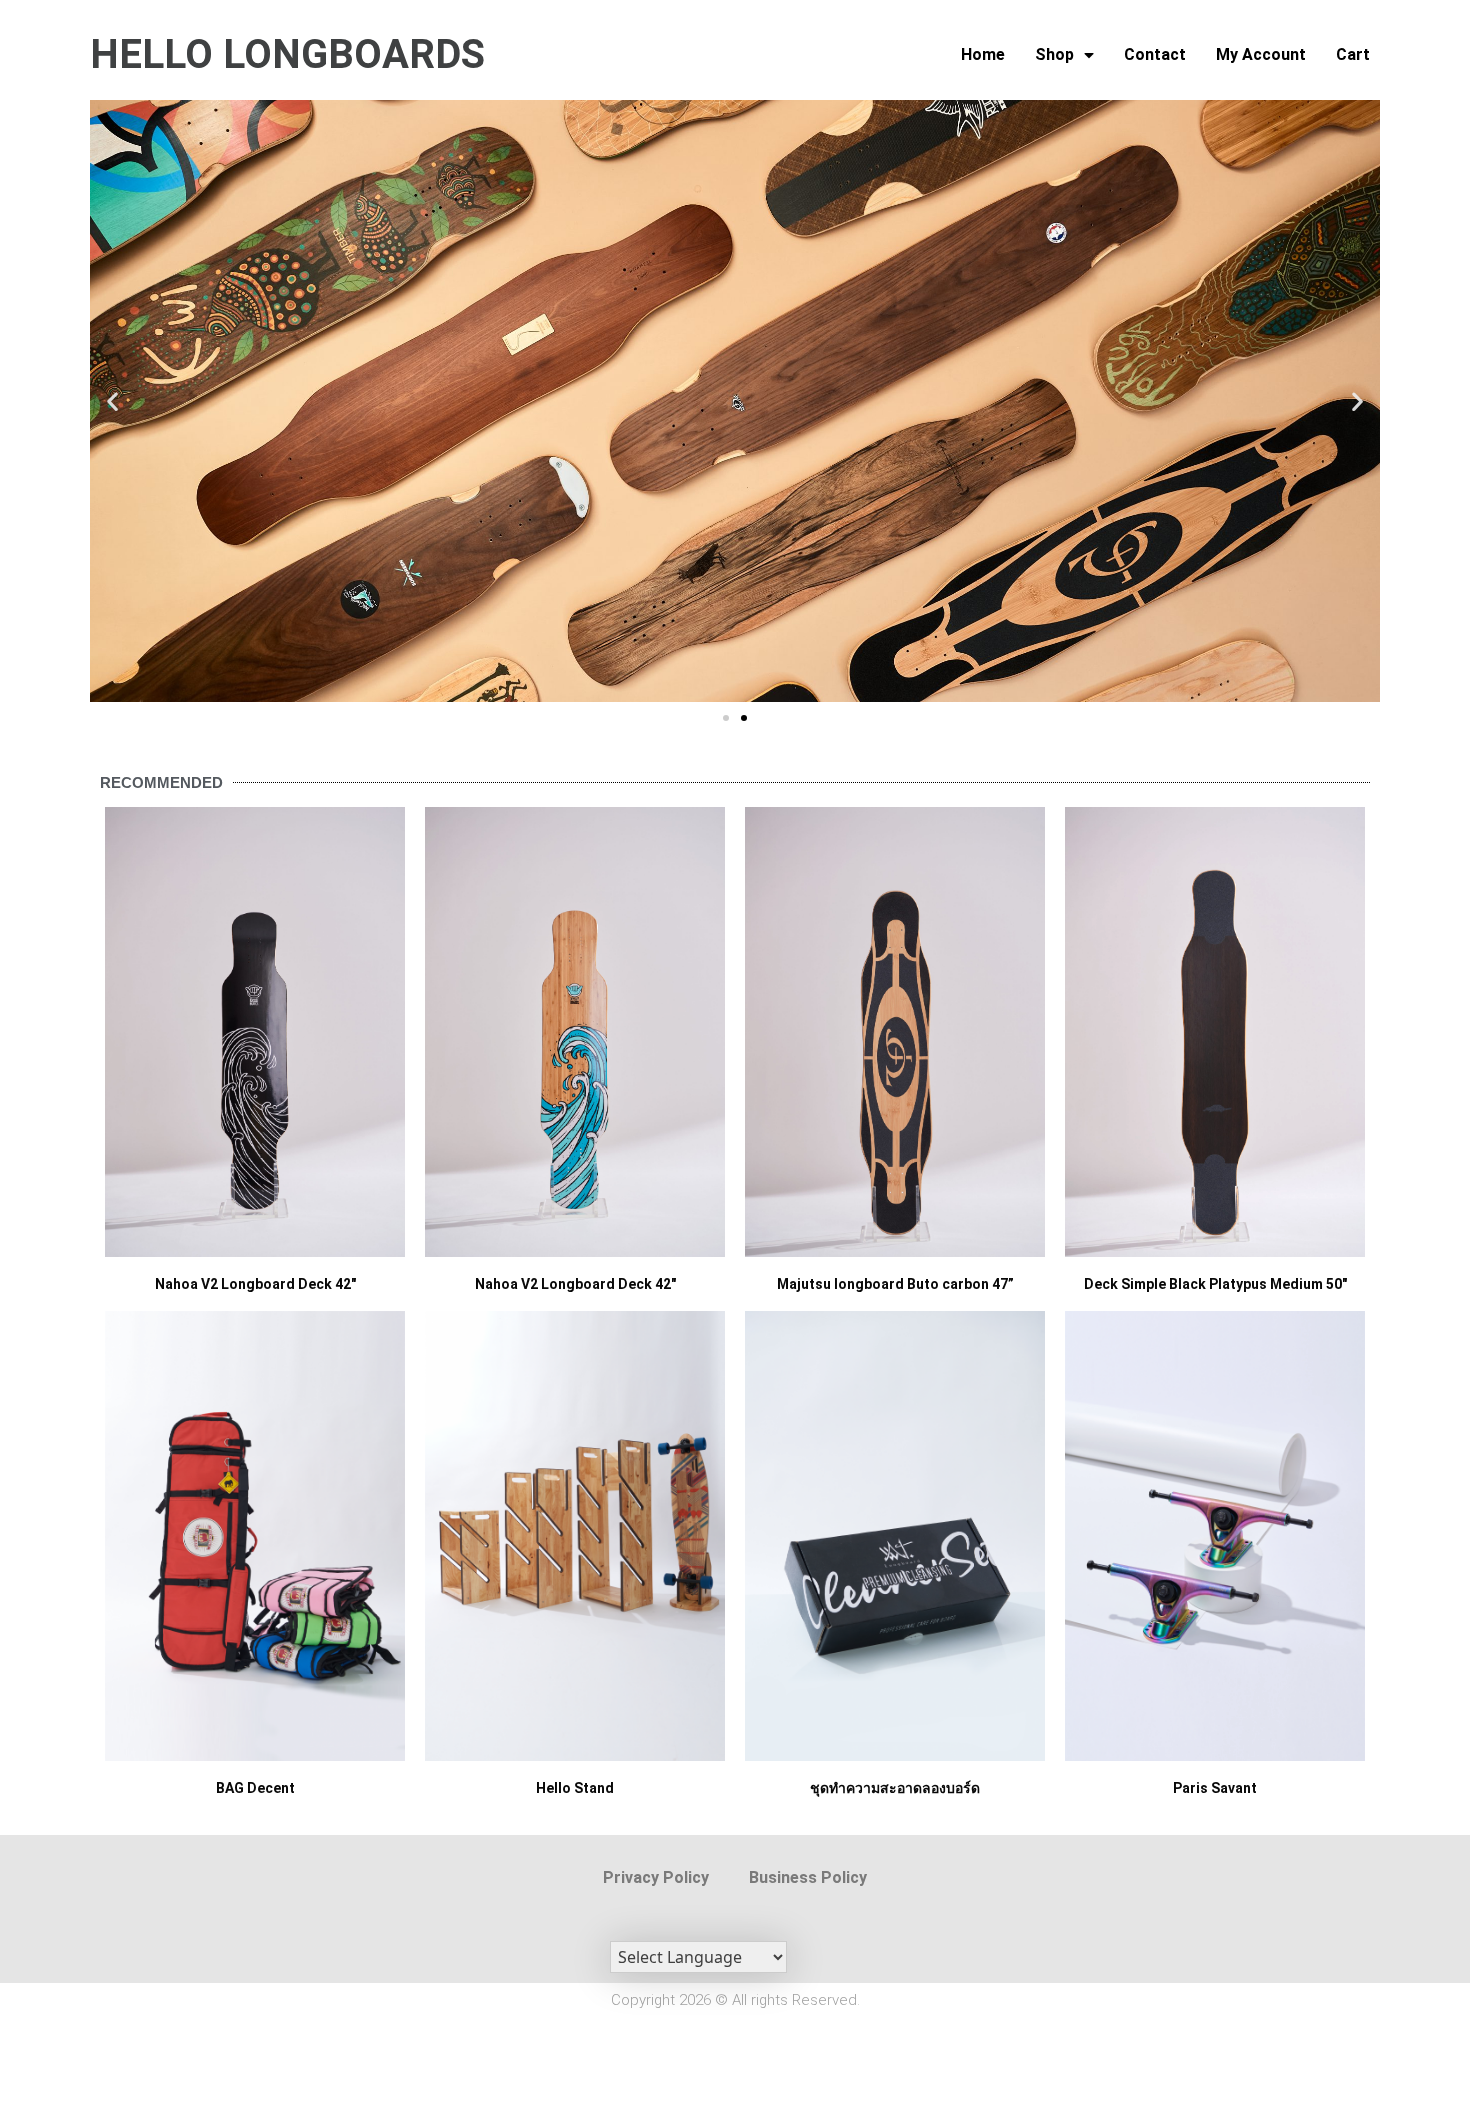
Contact (1155, 54)
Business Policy (808, 1877)
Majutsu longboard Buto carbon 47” (895, 1284)
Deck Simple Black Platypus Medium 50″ (1215, 1284)
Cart (1353, 54)
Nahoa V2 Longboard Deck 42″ (255, 1284)
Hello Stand (575, 1788)
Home (983, 54)
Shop (1054, 54)
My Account (1261, 54)
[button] (112, 401)
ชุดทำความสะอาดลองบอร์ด (895, 1788)
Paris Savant (1215, 1788)
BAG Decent (255, 1788)
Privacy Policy (656, 1877)
